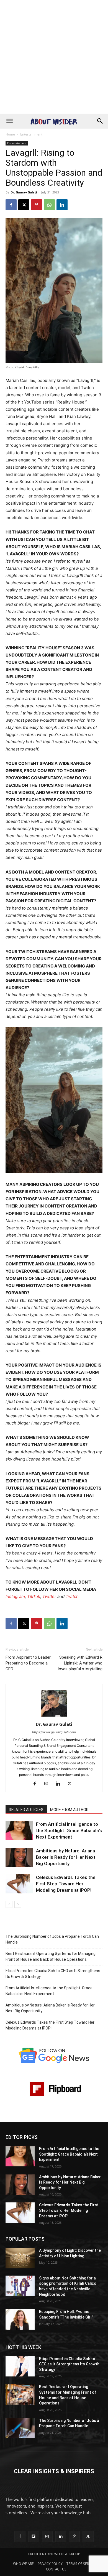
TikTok (34, 1596)
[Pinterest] (37, 205)
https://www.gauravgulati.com (54, 1732)
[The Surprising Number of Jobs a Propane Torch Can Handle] (20, 2428)
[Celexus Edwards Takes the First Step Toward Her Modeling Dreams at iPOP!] (19, 1884)
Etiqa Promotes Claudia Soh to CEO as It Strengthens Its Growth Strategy (53, 1974)
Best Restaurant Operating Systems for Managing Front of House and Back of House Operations (51, 1956)
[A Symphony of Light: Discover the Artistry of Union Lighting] (20, 2258)
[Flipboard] (34, 2537)
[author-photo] (54, 1716)
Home (10, 134)
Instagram (15, 1596)
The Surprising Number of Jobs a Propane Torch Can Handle (52, 1939)
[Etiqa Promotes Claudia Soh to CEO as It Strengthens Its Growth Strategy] (20, 2366)
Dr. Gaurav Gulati (24, 192)
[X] (24, 205)
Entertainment (31, 134)
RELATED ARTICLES (26, 1810)
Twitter (49, 1596)
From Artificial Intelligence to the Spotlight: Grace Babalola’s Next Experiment (69, 1830)
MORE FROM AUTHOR (69, 1810)
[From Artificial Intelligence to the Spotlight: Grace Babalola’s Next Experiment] (19, 1831)
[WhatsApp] (49, 205)
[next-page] (18, 1904)
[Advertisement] (54, 57)
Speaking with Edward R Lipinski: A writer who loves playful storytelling (80, 1663)
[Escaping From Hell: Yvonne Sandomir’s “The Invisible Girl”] (20, 2319)
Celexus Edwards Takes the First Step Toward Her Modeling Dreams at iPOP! (66, 1884)
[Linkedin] (62, 205)
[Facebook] (11, 205)
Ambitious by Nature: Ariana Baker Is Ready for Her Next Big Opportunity (66, 1857)
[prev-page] (9, 1904)
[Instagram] (48, 1784)
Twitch (72, 1596)
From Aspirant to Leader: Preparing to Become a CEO (29, 1663)
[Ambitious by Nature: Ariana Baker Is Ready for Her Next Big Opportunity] (19, 1857)
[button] (9, 121)
